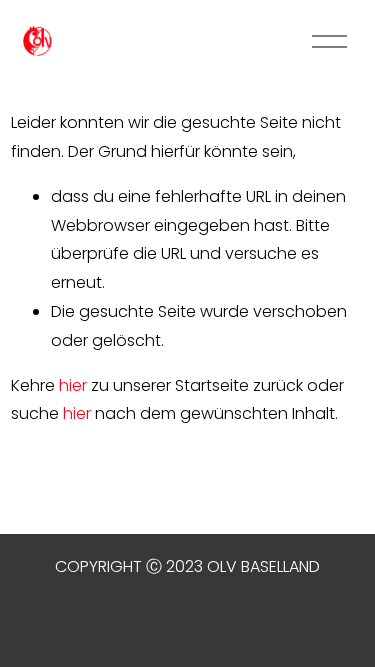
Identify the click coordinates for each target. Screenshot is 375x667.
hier (73, 385)
